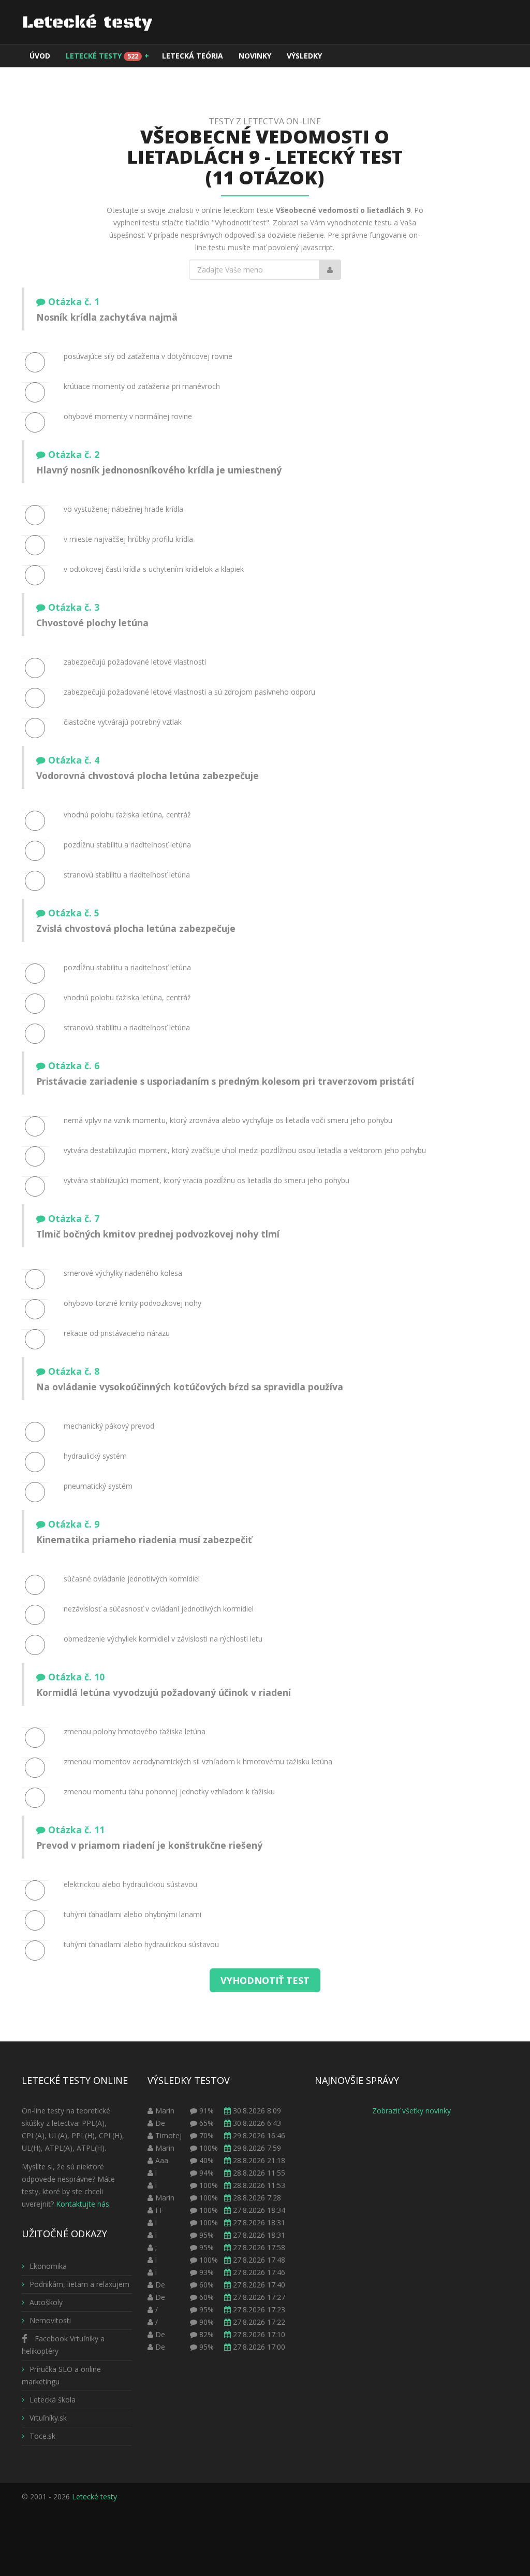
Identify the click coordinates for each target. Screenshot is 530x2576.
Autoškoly (46, 2302)
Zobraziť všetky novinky (411, 2111)
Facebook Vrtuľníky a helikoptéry (63, 2345)
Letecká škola (53, 2400)
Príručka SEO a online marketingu (61, 2375)
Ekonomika (48, 2266)
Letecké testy (107, 56)
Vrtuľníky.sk (48, 2418)
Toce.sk (42, 2436)
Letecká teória (193, 56)
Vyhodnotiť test (265, 1980)
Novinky (255, 56)
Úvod (40, 56)
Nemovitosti (50, 2320)
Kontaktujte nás (83, 2204)
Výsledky (304, 56)
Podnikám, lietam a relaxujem (79, 2284)
